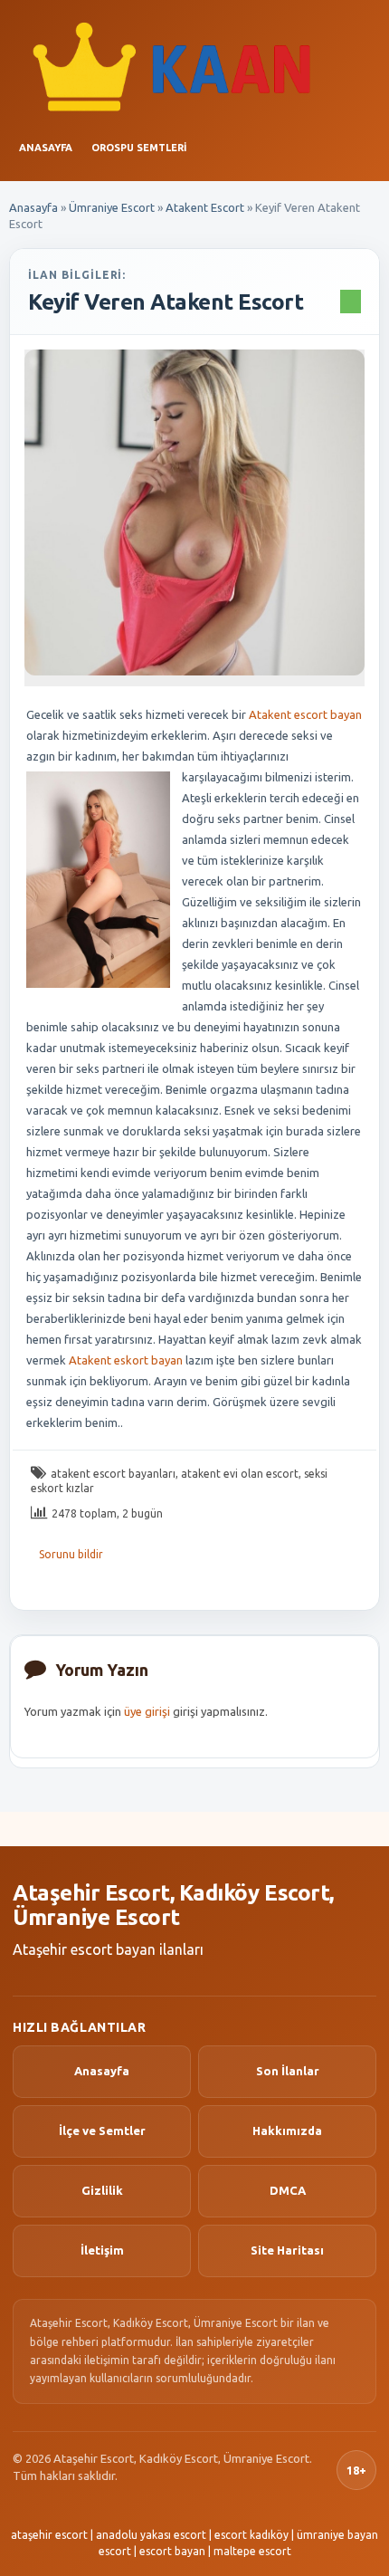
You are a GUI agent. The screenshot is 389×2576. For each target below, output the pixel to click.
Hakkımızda (287, 2131)
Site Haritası (287, 2250)
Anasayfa (46, 148)
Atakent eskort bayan (126, 1360)
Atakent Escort (205, 207)
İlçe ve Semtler (102, 2131)
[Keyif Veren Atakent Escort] (194, 512)
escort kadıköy (251, 2535)
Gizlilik (102, 2190)
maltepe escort (252, 2551)
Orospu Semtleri (139, 148)
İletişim (102, 2250)
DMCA (288, 2190)
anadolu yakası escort (151, 2535)
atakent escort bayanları (113, 1474)
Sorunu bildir (71, 1554)
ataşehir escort (49, 2535)
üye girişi (147, 1711)
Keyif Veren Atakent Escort (166, 302)
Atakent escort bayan (305, 714)
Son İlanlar (288, 2071)
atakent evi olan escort (240, 1474)
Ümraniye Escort (112, 207)
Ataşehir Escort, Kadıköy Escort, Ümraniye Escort (173, 1906)
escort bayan (172, 2551)
